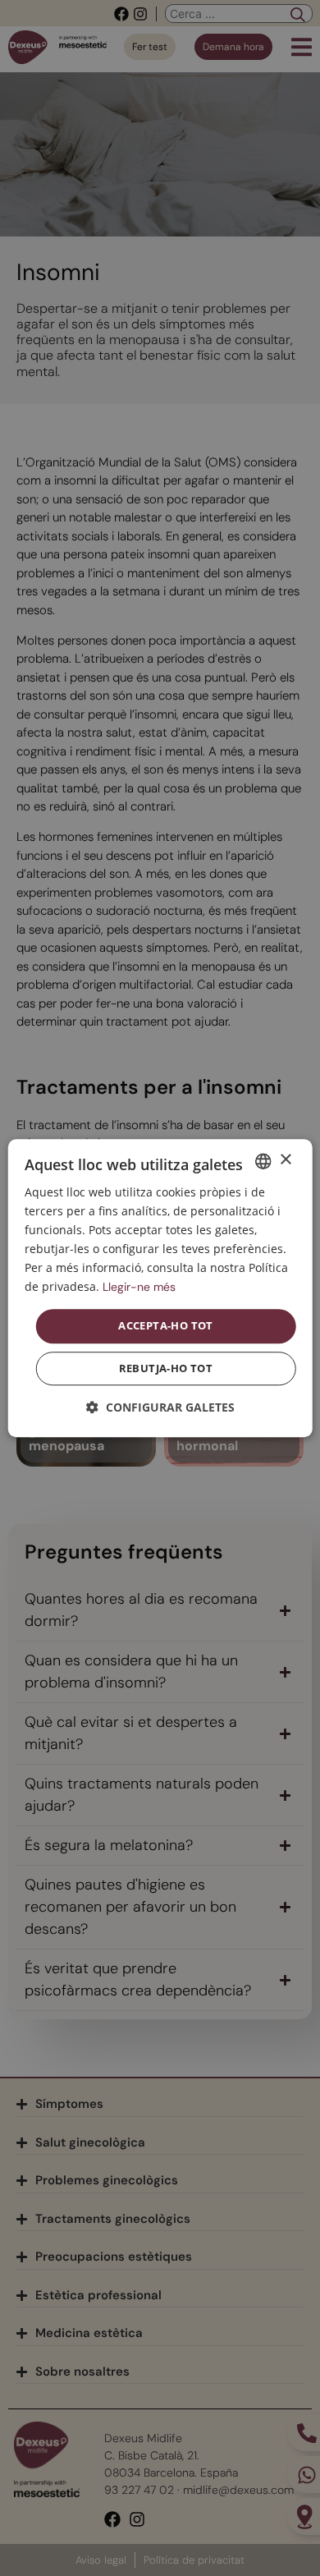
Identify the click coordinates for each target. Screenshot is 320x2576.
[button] (160, 1407)
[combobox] (263, 1161)
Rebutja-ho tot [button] (166, 1368)
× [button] (285, 1160)
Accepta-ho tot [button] (166, 1326)
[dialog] (160, 1288)
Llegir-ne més (139, 1288)
